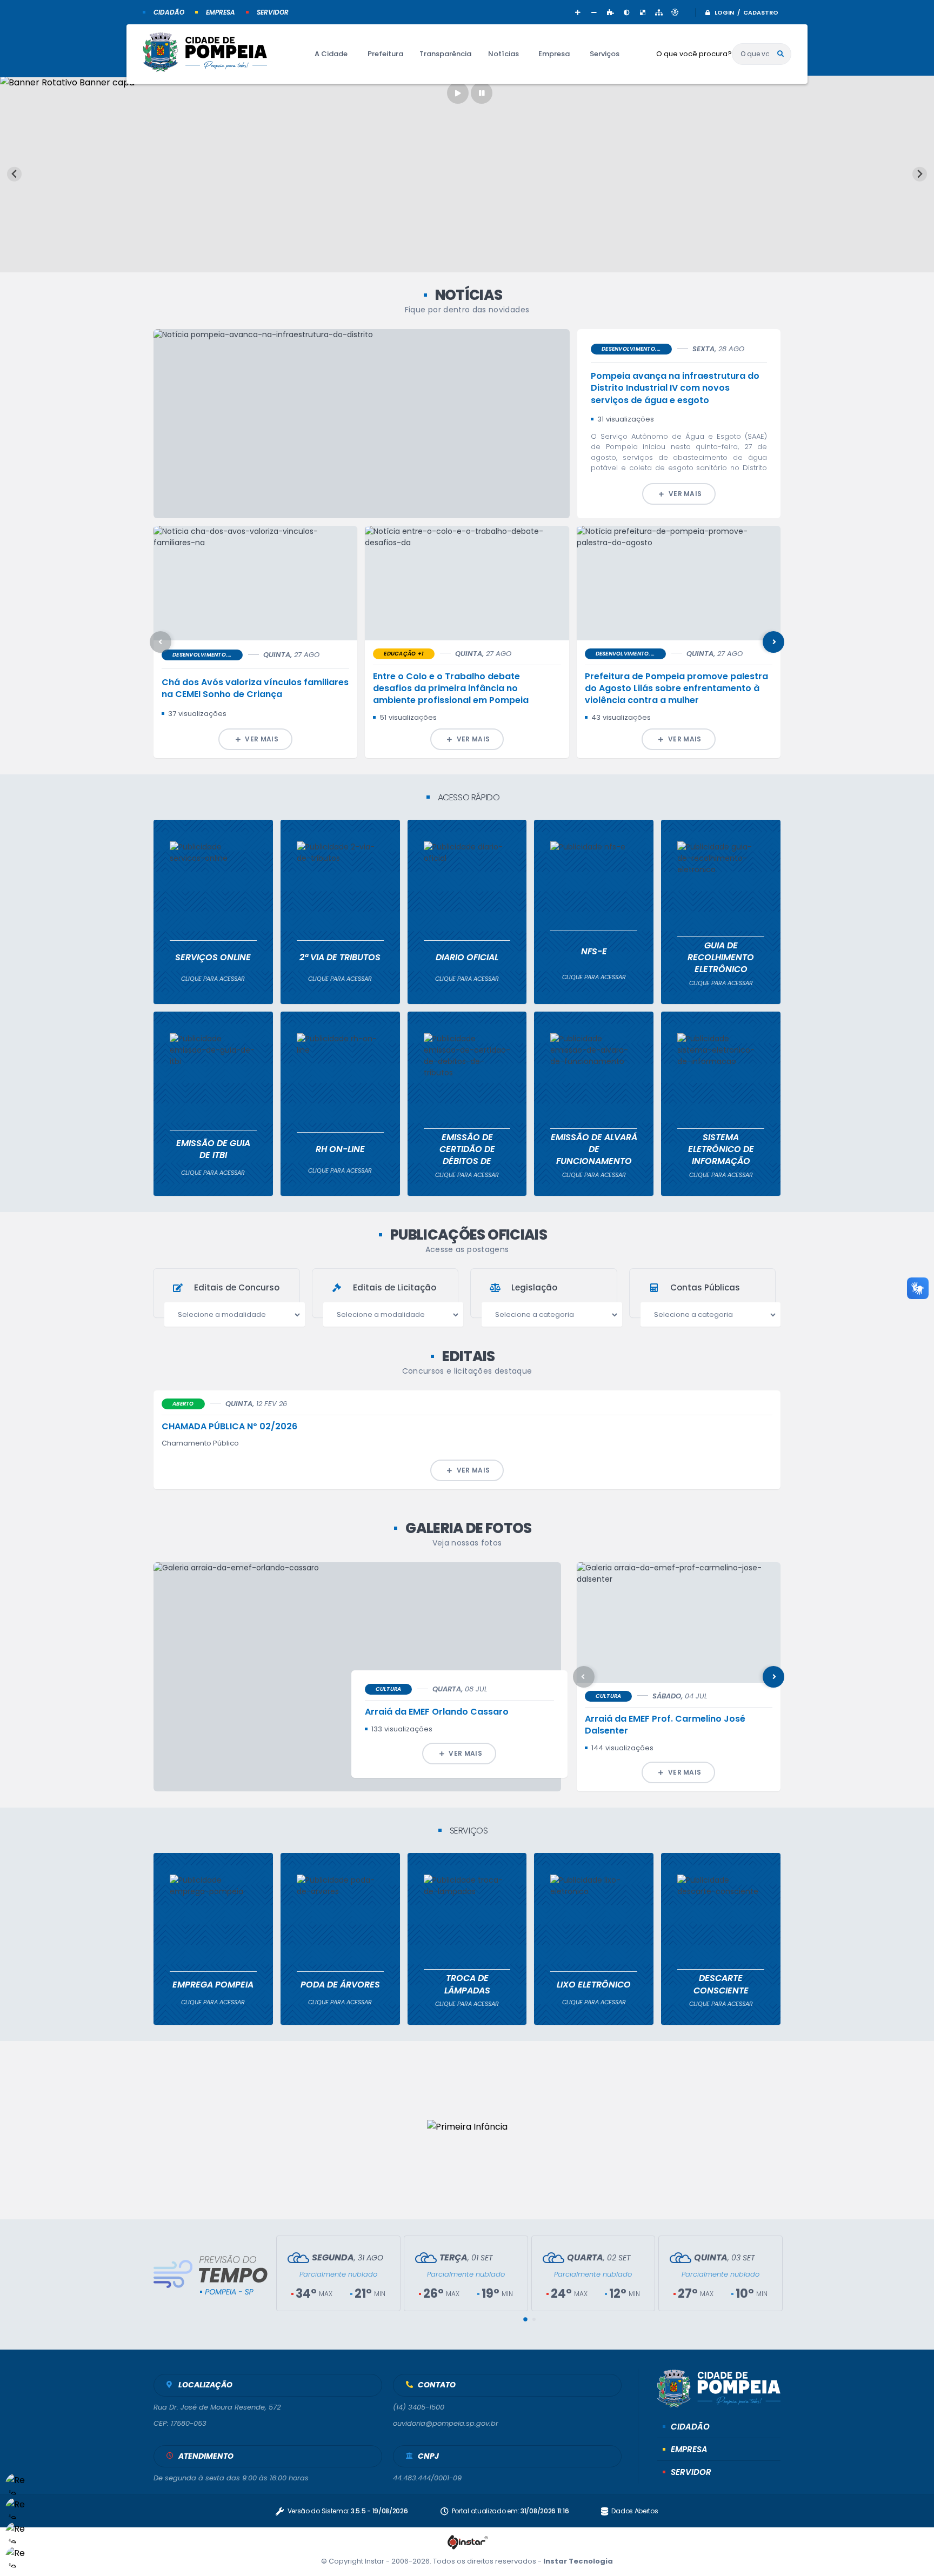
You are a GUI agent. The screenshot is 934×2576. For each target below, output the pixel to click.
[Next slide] (920, 174)
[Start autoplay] (458, 93)
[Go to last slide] (14, 174)
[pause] (482, 93)
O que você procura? (694, 54)
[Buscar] (780, 54)
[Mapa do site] (659, 12)
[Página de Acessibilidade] (675, 12)
